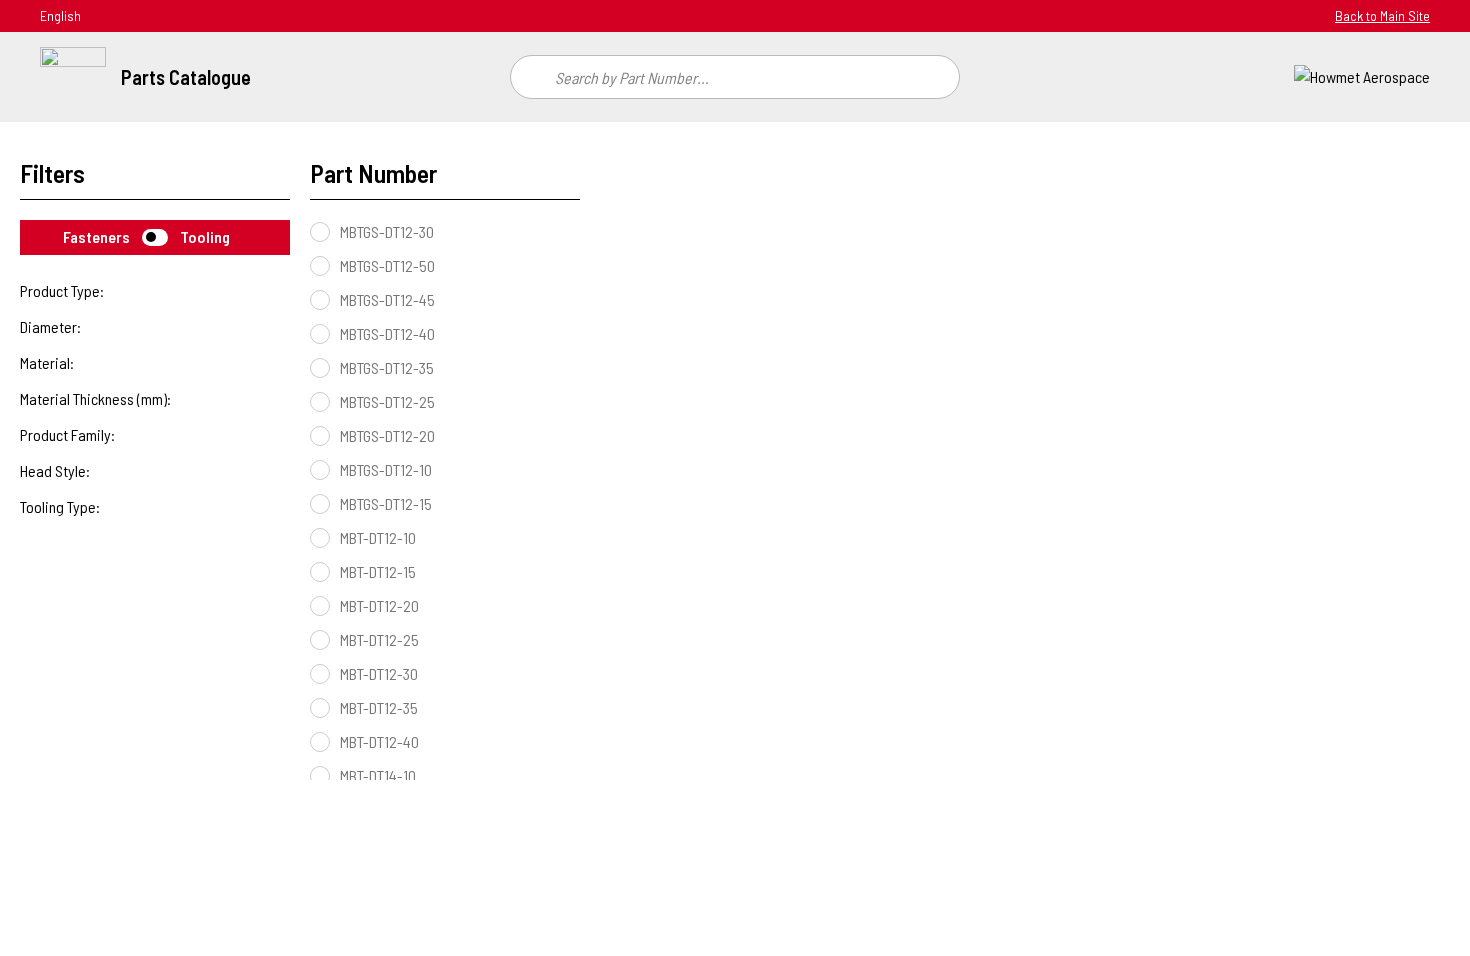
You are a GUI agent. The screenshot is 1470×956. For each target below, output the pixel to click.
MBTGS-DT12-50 (387, 265)
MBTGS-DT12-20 (387, 435)
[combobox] (735, 77)
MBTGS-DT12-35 (387, 367)
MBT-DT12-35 (379, 707)
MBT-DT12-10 (378, 537)
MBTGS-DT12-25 (387, 401)
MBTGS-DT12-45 (387, 299)
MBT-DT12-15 (378, 571)
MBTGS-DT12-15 (386, 503)
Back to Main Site (1382, 15)
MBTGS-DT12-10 (386, 469)
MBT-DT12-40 (379, 741)
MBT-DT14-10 (378, 775)
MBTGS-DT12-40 (387, 333)
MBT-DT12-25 (379, 639)
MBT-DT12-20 (379, 605)
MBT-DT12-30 (379, 673)
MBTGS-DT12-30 (387, 231)
